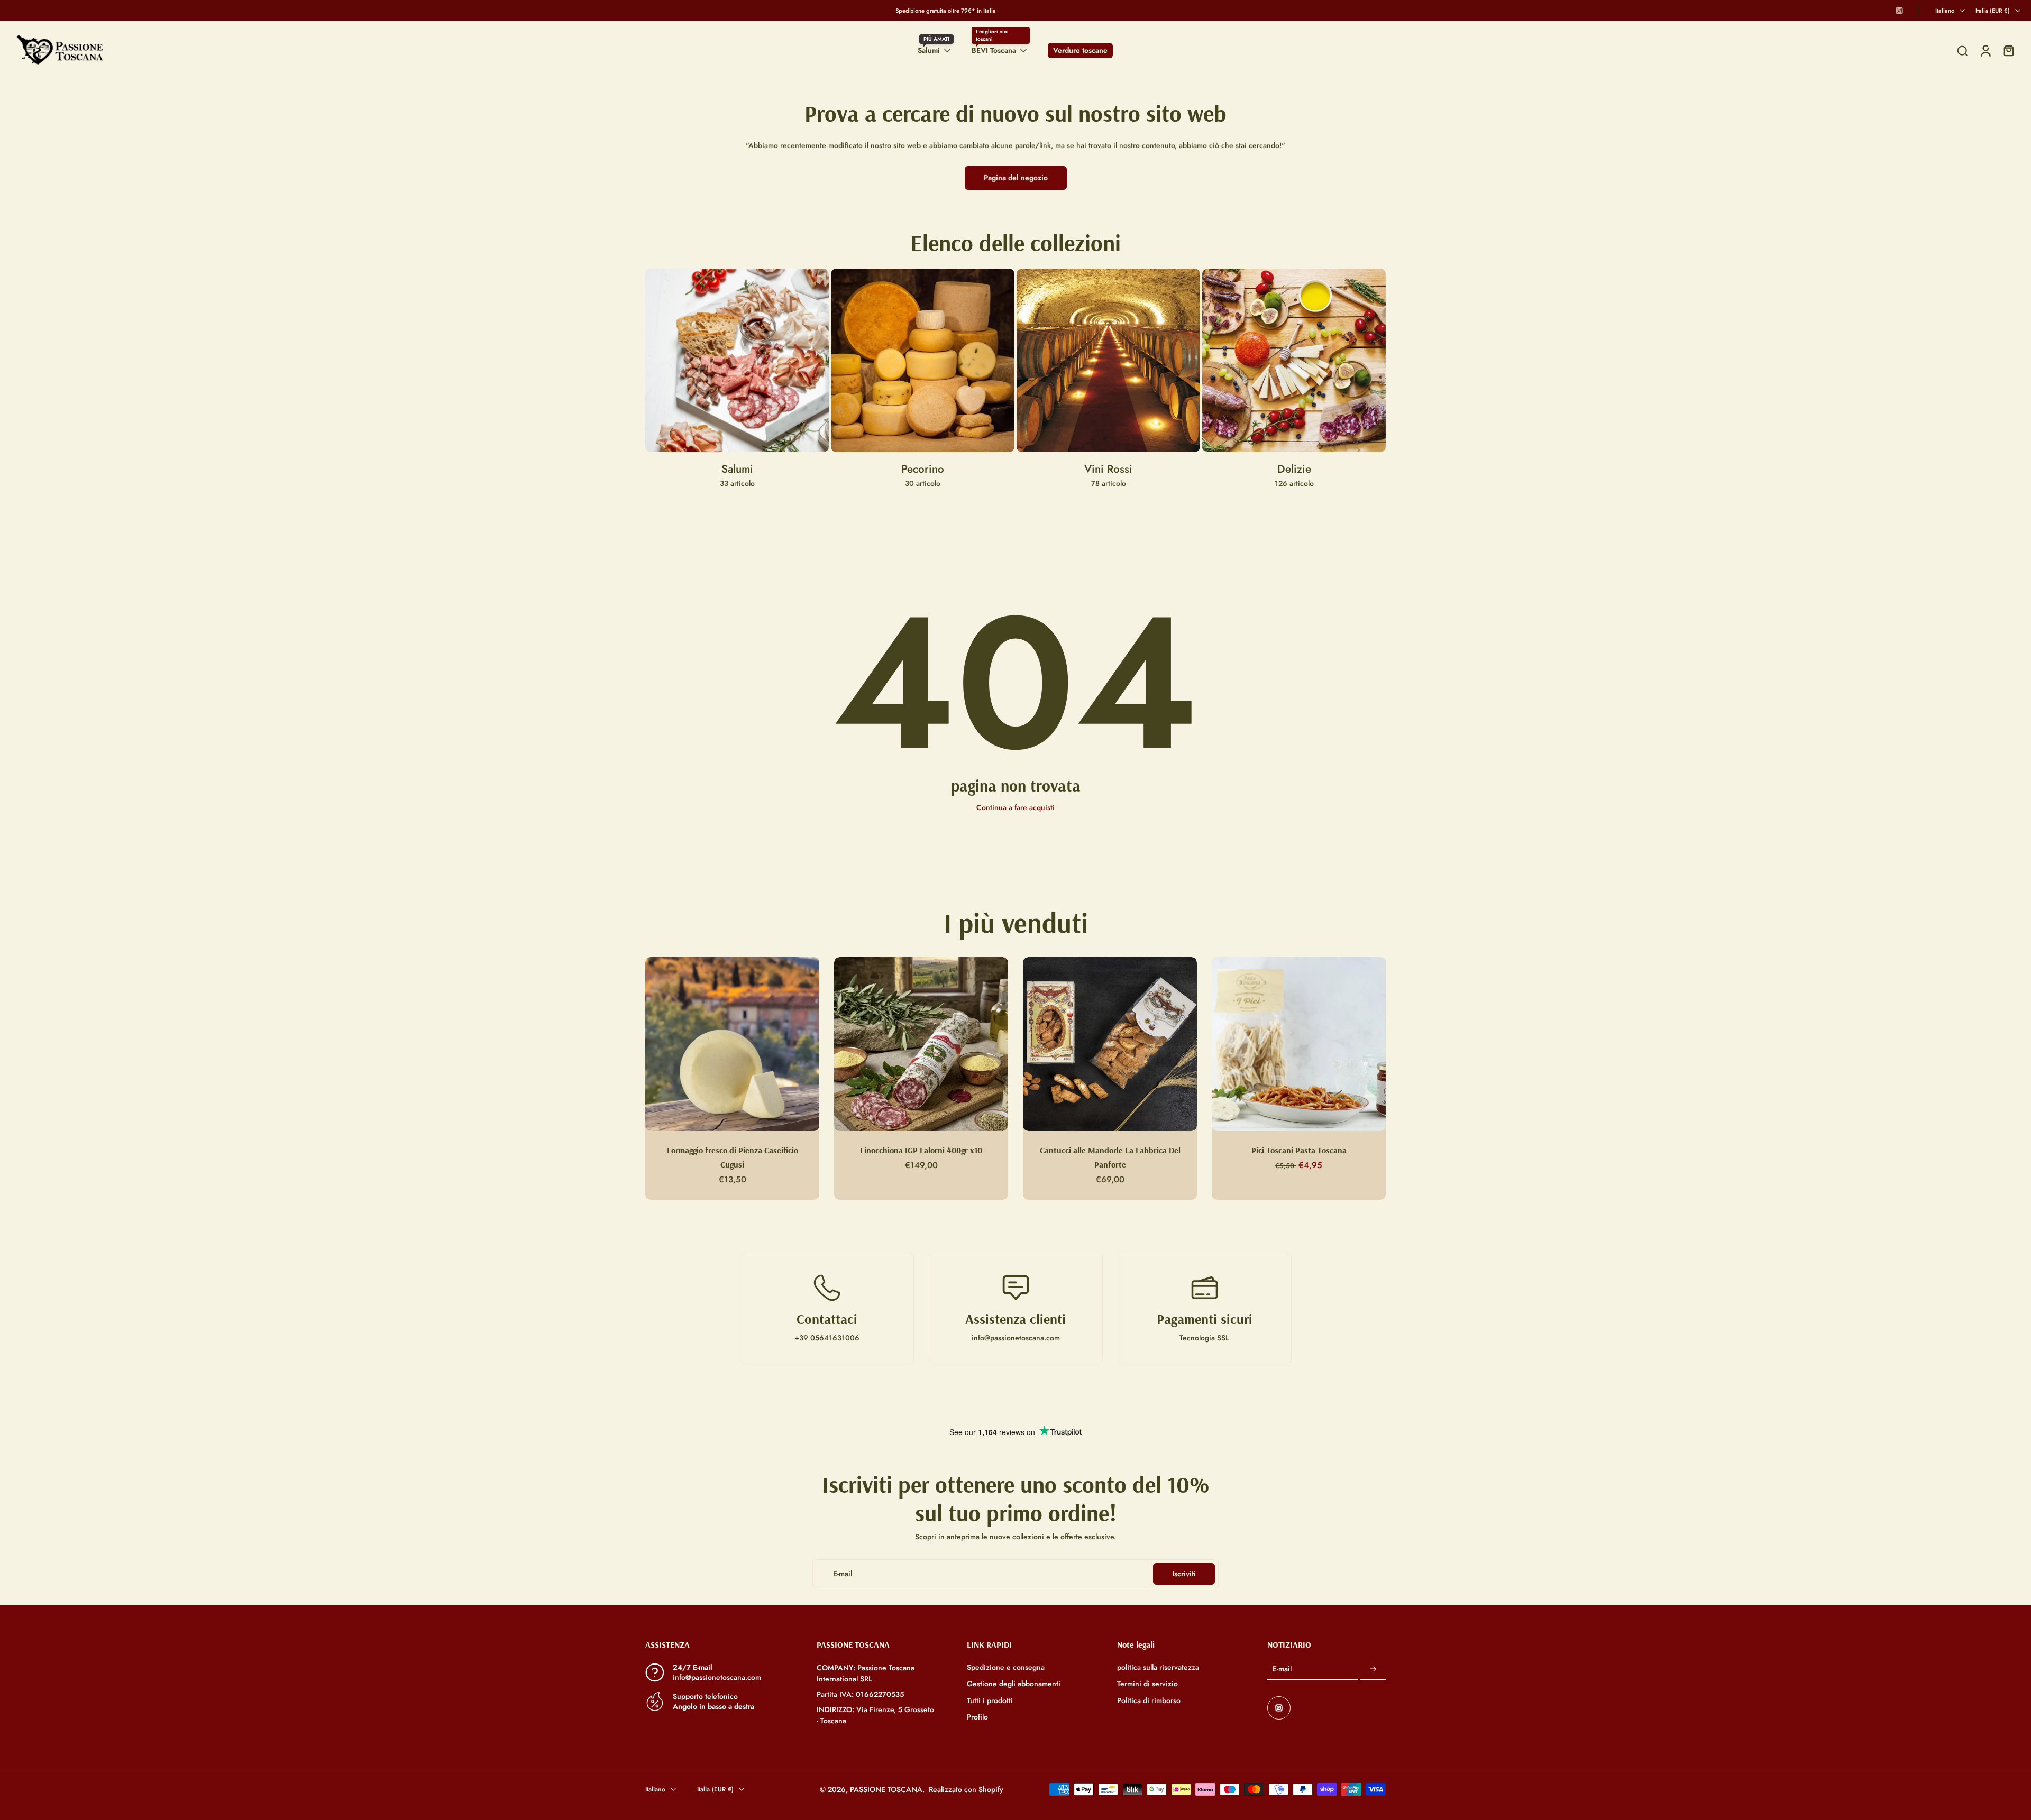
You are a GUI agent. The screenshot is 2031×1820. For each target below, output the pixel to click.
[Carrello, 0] (2009, 50)
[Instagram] (1899, 11)
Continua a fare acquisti (1015, 807)
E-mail (1282, 1669)
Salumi (929, 50)
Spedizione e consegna (1006, 1667)
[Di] (1962, 51)
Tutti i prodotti (990, 1700)
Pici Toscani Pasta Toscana (1299, 1150)
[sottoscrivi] (1373, 1669)
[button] (715, 1644)
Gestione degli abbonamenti (1014, 1684)
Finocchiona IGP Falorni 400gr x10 (921, 1150)
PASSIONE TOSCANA (886, 1789)
